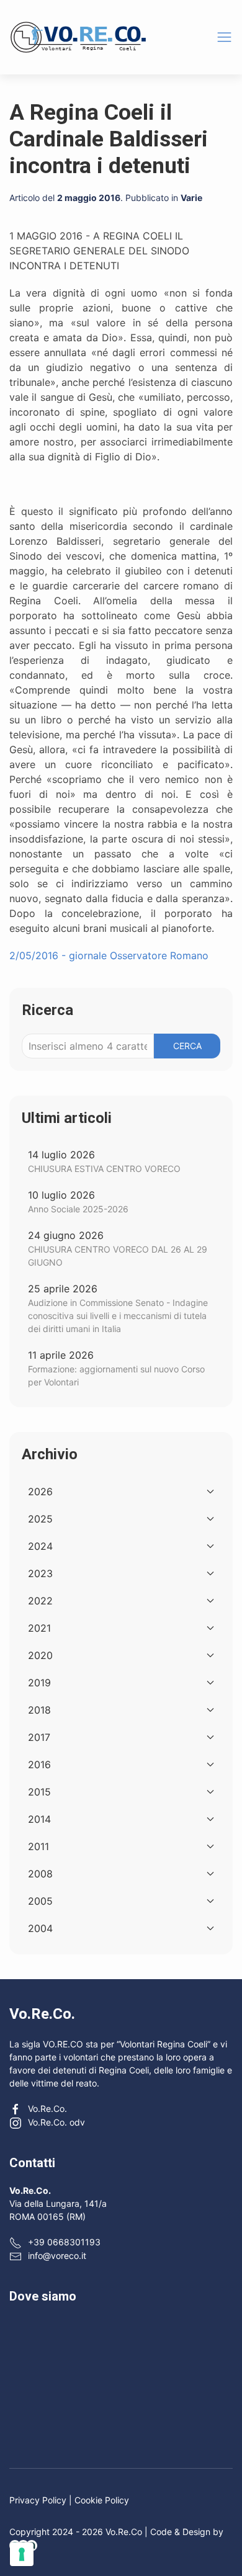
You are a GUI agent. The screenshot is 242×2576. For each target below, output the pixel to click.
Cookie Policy (102, 2500)
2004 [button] (40, 1928)
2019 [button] (39, 1683)
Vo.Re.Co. (47, 2109)
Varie (191, 198)
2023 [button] (40, 1573)
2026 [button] (40, 1491)
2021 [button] (39, 1628)
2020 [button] (40, 1655)
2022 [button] (40, 1601)
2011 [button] (38, 1846)
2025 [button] (40, 1519)
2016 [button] (39, 1764)
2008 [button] (40, 1874)
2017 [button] (39, 1737)
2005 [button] (40, 1901)
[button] (224, 37)
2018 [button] (39, 1710)
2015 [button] (39, 1792)
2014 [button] (39, 1819)
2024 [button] (40, 1546)
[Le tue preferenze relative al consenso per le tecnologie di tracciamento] (22, 2554)
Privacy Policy (38, 2500)
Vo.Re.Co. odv (56, 2122)
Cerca (187, 1046)
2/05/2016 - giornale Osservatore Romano (109, 955)
